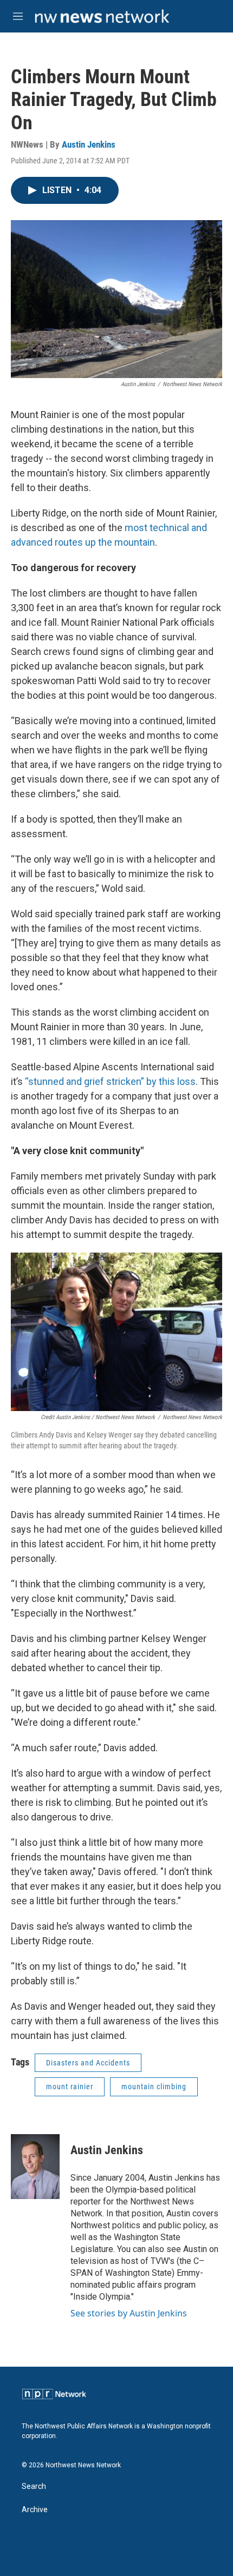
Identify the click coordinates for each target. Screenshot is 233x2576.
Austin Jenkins (89, 144)
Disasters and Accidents (88, 2063)
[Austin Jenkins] (35, 2167)
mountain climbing (154, 2087)
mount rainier (70, 2087)
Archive (35, 2510)
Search (34, 2486)
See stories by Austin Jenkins (129, 2313)
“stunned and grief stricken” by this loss (110, 1081)
